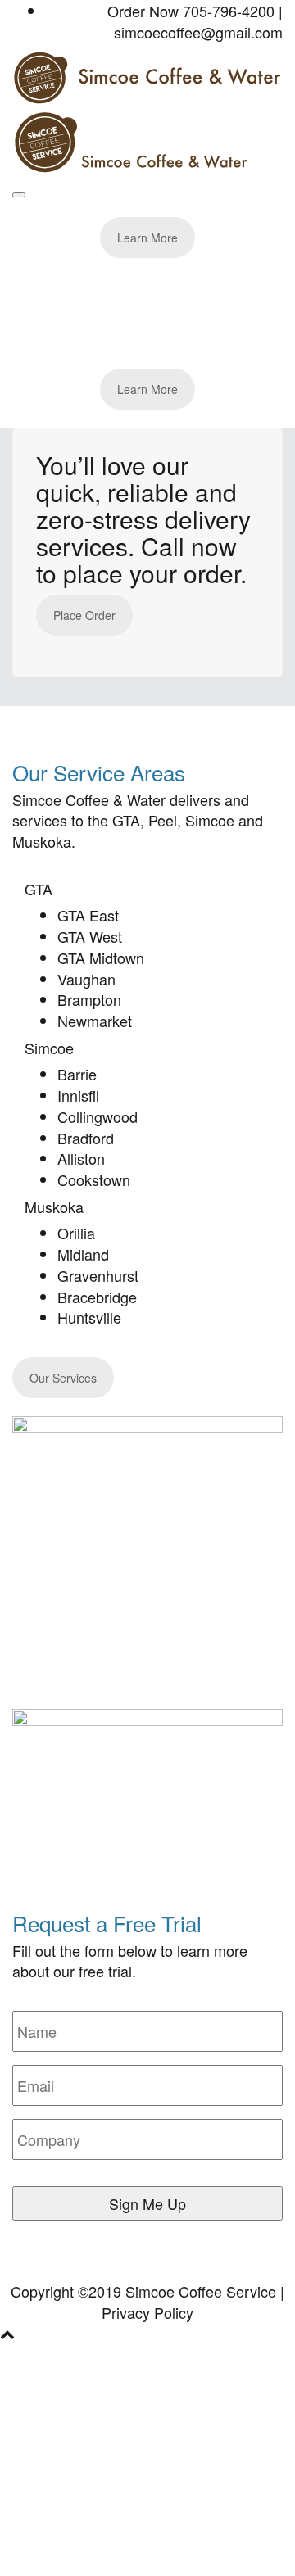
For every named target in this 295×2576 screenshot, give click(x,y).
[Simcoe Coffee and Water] (147, 75)
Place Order (84, 615)
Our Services (63, 1378)
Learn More (147, 238)
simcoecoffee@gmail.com (198, 32)
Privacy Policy (147, 2312)
